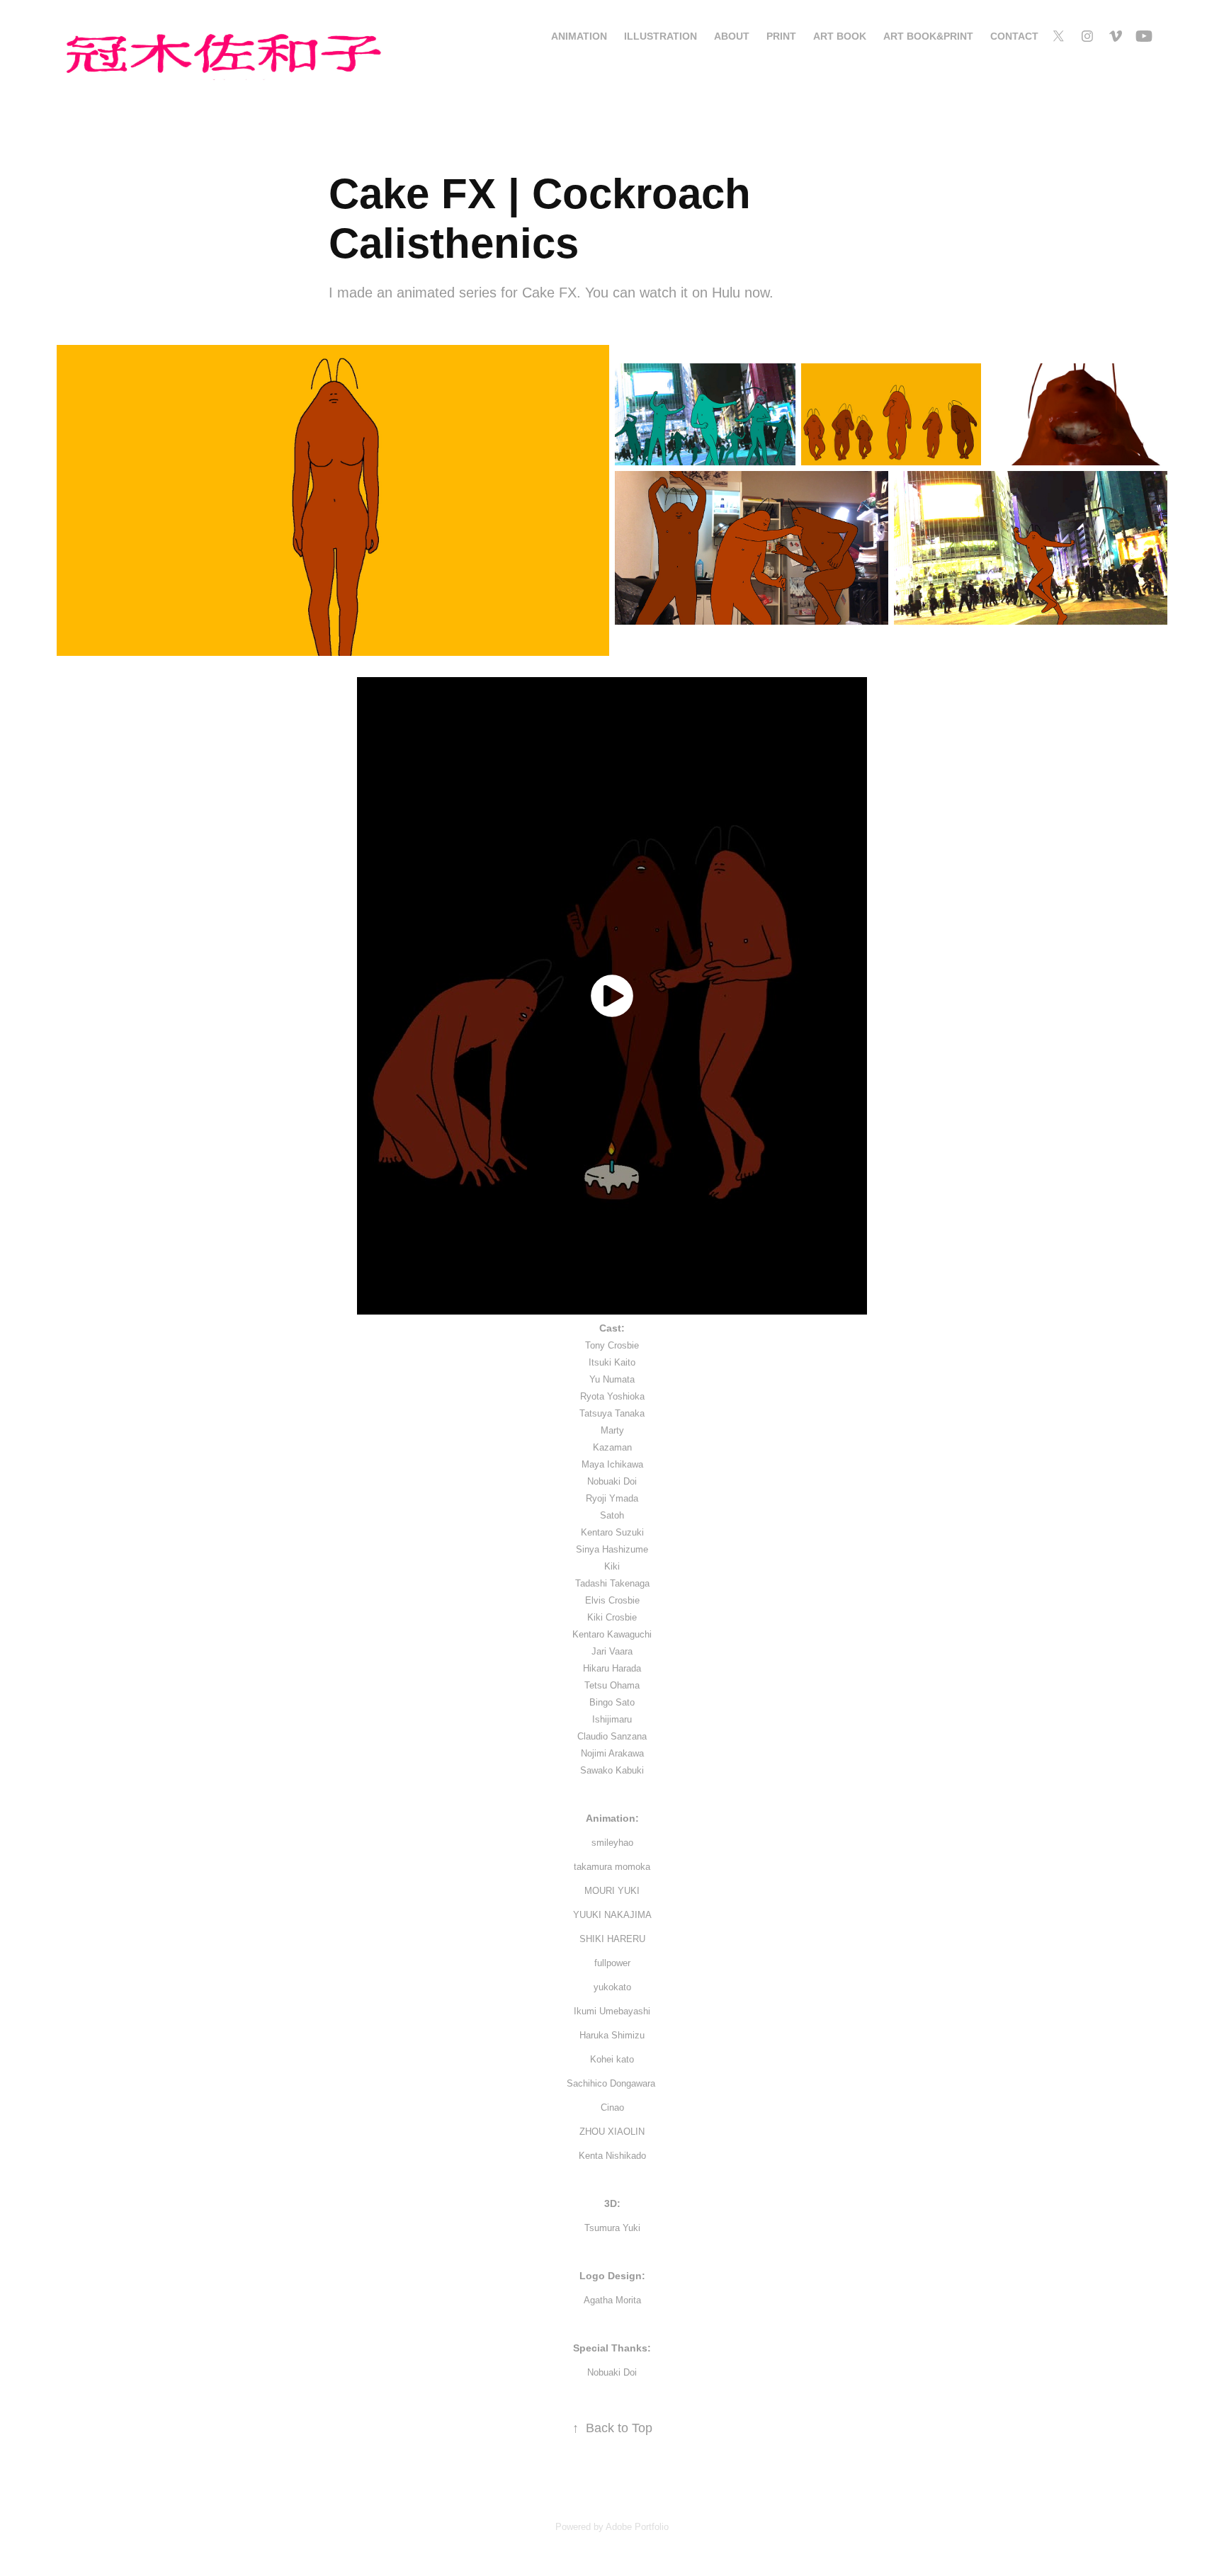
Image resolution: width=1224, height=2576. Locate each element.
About (732, 36)
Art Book (840, 36)
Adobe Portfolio (637, 2527)
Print (781, 36)
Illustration (661, 36)
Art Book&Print (928, 36)
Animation (579, 36)
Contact (1014, 36)
